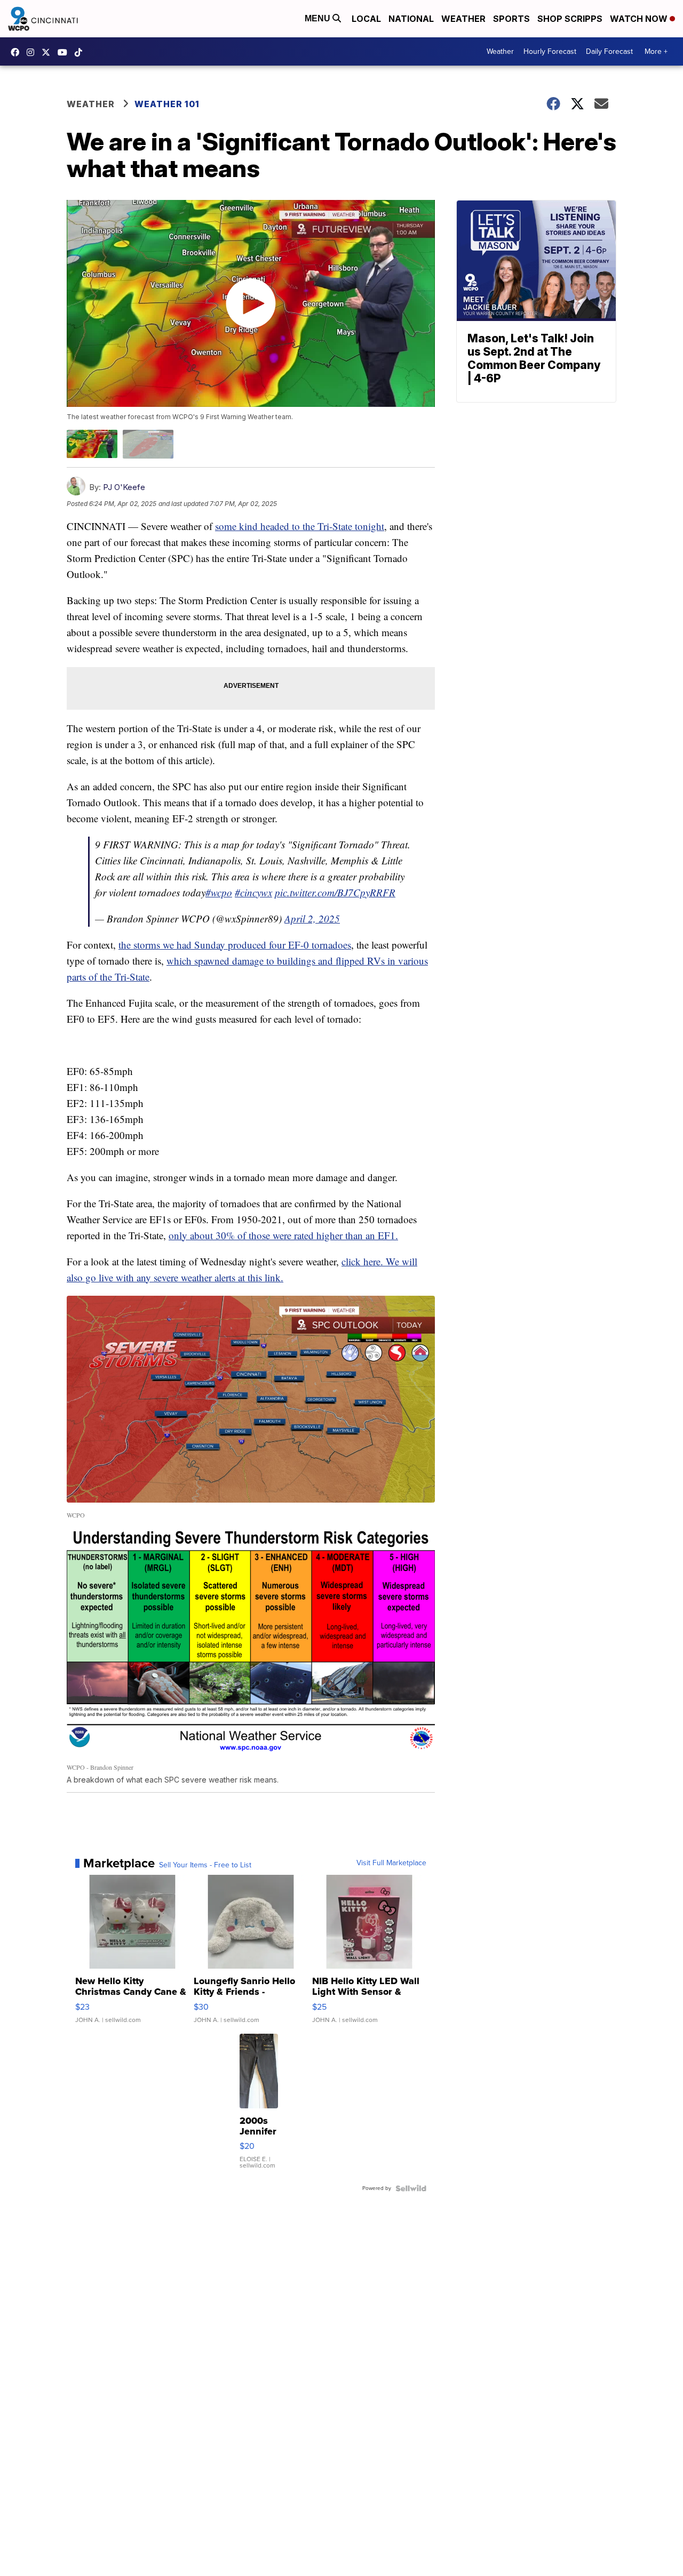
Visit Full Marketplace (391, 1863)
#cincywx (253, 892)
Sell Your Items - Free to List (205, 1865)
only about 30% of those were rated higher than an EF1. (283, 1235)
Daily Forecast (609, 51)
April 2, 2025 (312, 918)
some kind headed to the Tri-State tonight (300, 526)
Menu (319, 18)
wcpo (49, 52)
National (411, 19)
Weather (463, 19)
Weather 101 (167, 104)
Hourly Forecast (550, 51)
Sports (511, 19)
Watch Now (640, 19)
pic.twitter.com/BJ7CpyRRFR (335, 892)
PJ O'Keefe (124, 487)
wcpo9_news (33, 52)
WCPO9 (18, 52)
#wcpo (219, 892)
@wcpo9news (81, 52)
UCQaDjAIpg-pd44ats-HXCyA (65, 52)
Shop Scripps (570, 19)
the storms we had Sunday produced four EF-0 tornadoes (235, 945)
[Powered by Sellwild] (411, 2188)
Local (366, 19)
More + (656, 51)
